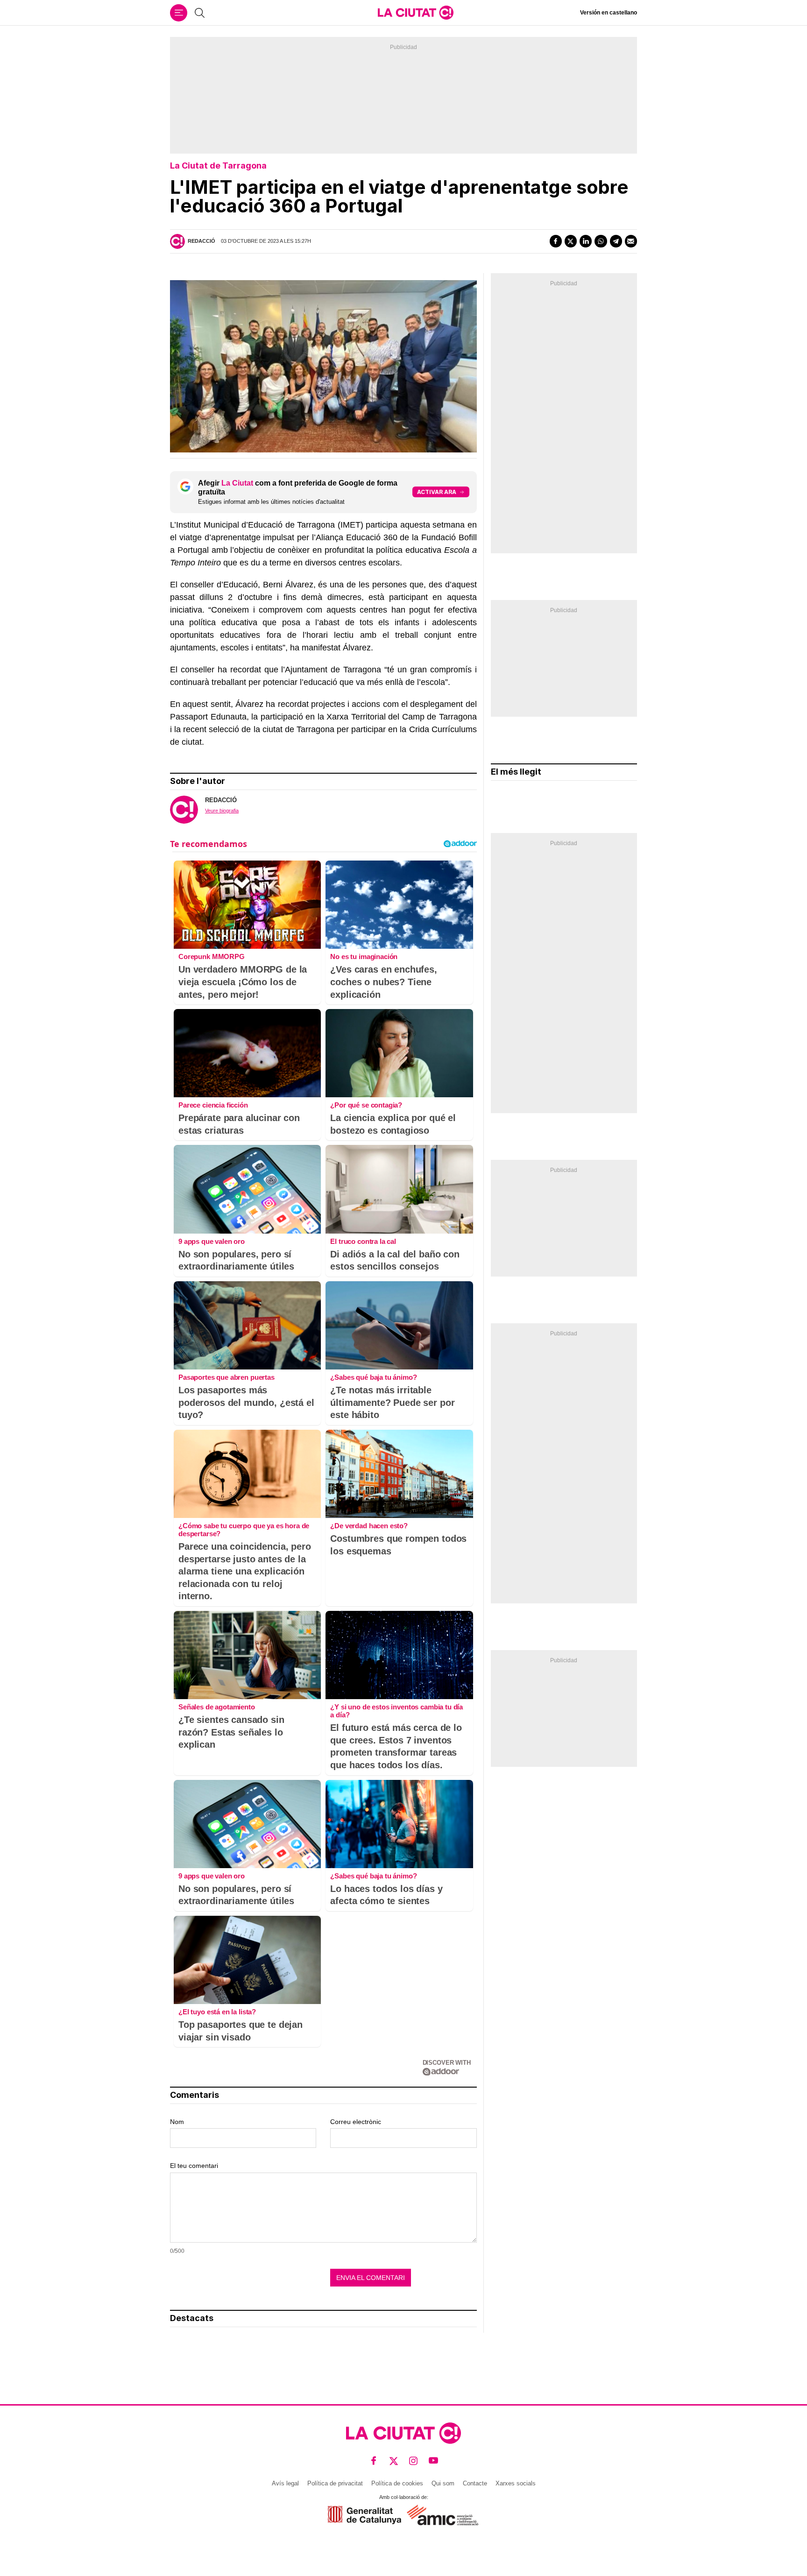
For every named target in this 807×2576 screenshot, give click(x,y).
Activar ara (437, 492)
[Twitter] (571, 241)
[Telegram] (616, 241)
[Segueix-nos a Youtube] (434, 2461)
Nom (177, 2122)
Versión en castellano (609, 13)
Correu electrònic (356, 2122)
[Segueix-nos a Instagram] (414, 2461)
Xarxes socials (516, 2483)
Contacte (475, 2483)
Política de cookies (397, 2483)
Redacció (202, 241)
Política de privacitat (335, 2483)
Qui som (443, 2483)
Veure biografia (222, 811)
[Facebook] (556, 241)
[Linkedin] (586, 241)
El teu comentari (194, 2166)
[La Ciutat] (416, 13)
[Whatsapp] (601, 241)
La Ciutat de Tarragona (218, 166)
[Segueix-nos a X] (394, 2461)
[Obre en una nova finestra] (365, 2515)
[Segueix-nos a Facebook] (374, 2461)
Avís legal (285, 2483)
